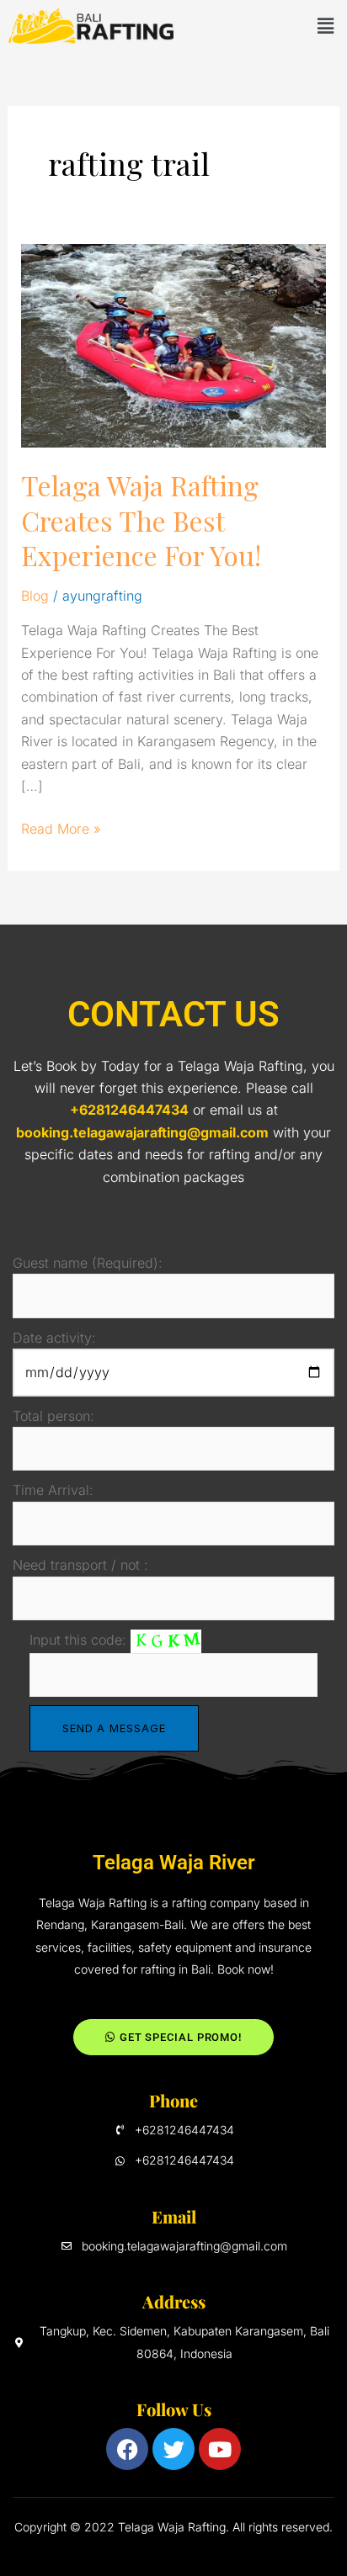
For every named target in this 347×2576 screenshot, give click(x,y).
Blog (35, 596)
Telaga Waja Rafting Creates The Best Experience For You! (141, 520)
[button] (325, 26)
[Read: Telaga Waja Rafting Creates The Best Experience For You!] (174, 345)
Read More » (61, 827)
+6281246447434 (129, 1110)
